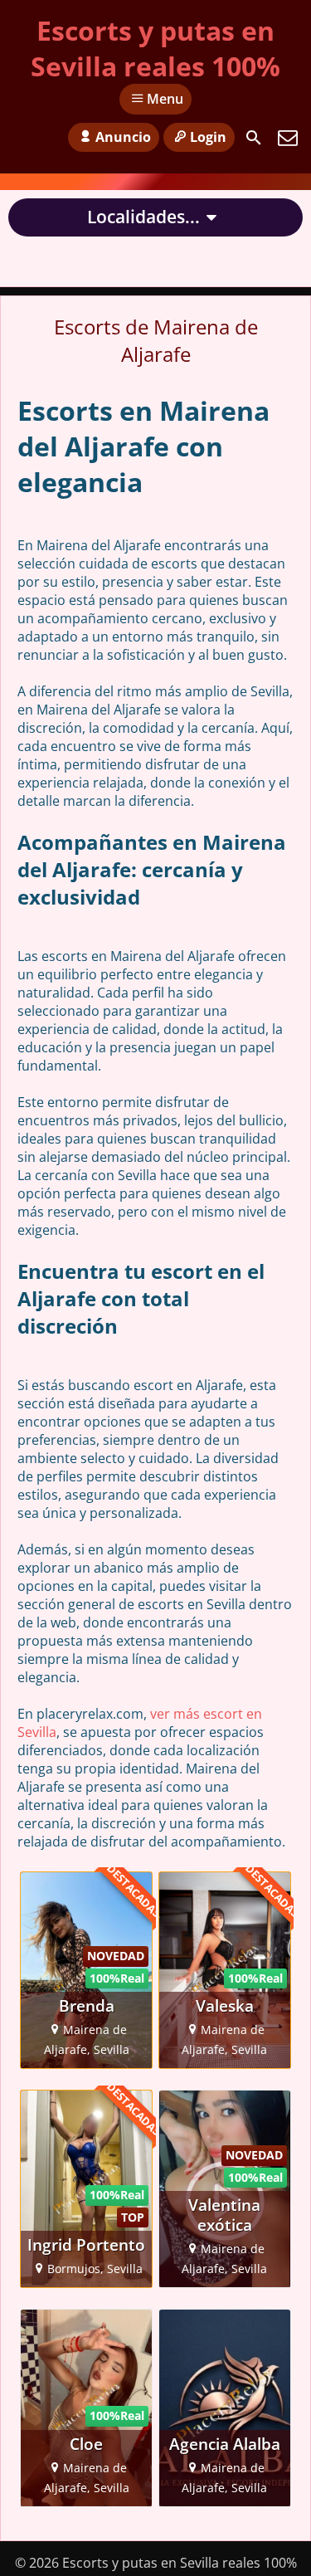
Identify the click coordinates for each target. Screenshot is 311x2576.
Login (208, 137)
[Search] (254, 138)
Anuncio (123, 137)
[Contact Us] (288, 138)
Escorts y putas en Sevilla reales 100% (155, 48)
